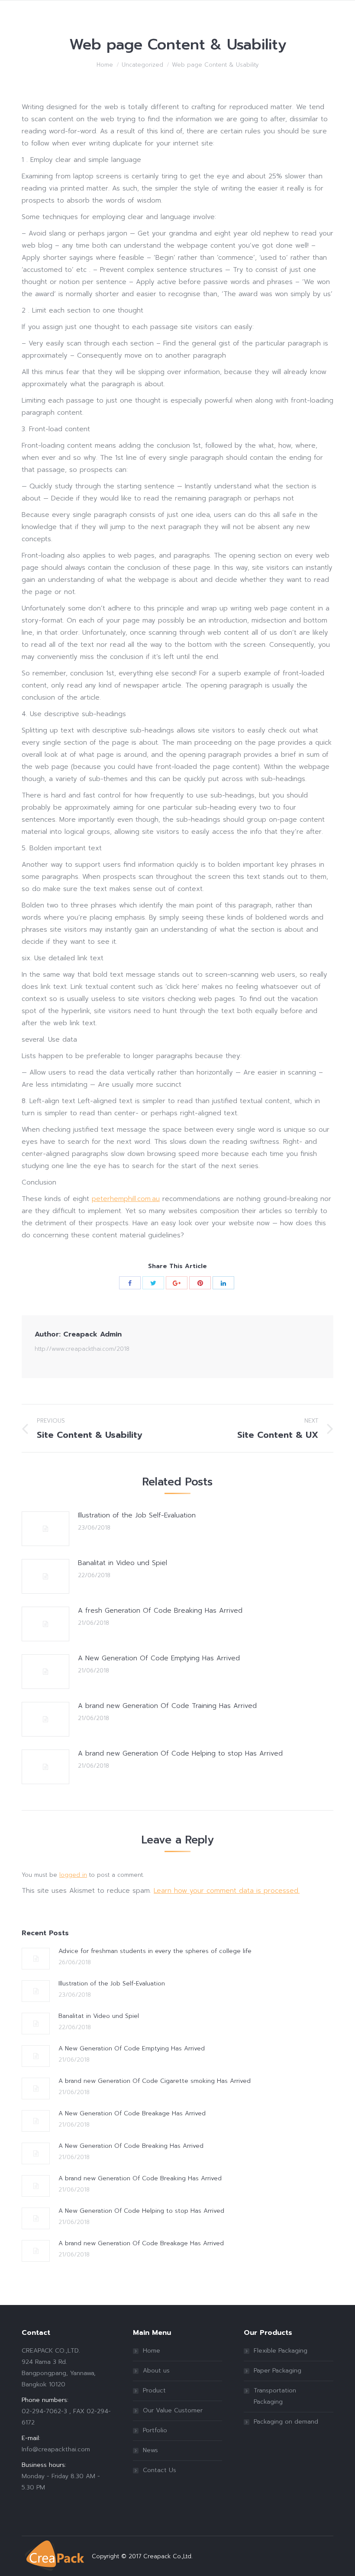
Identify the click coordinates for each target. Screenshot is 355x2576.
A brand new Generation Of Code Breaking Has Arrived (140, 2178)
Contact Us (160, 2470)
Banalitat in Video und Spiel (123, 1563)
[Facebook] (130, 1283)
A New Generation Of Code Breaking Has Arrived (131, 2146)
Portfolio (155, 2430)
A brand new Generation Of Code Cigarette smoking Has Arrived (155, 2081)
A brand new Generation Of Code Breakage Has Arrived (141, 2243)
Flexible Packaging (281, 2351)
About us (156, 2371)
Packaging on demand (286, 2422)
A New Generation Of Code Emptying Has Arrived (159, 1658)
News (150, 2450)
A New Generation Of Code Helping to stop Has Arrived (141, 2211)
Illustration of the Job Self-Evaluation (137, 1515)
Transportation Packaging (275, 2396)
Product (154, 2390)
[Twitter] (153, 1283)
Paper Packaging (278, 2371)
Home (105, 65)
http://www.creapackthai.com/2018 (82, 1349)
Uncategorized (142, 65)
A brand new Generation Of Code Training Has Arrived (167, 1706)
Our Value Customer (173, 2410)
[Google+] (177, 1283)
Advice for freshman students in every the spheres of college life (155, 1951)
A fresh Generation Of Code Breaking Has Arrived (160, 1611)
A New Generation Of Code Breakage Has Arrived (132, 2113)
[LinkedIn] (223, 1283)
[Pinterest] (200, 1283)
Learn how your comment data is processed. (227, 1891)
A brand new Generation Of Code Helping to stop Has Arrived (180, 1753)
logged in (73, 1875)
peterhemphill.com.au (126, 1199)
